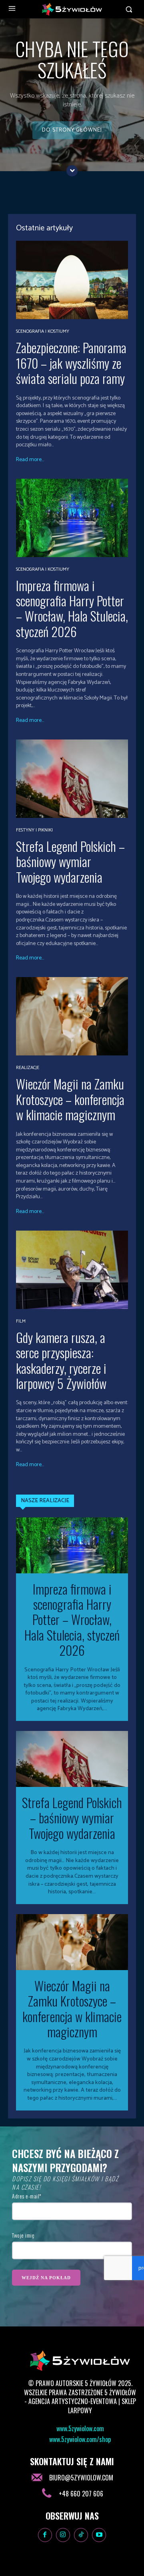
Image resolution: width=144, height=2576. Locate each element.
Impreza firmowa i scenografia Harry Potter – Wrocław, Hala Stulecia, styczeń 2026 (72, 608)
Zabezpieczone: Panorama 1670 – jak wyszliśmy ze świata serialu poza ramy (71, 363)
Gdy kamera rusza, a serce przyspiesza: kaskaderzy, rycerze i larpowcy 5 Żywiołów (61, 1360)
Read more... (30, 460)
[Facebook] (45, 2535)
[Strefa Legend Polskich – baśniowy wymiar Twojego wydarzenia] (72, 779)
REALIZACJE (28, 1068)
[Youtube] (99, 2535)
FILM (21, 1321)
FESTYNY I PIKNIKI (34, 830)
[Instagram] (63, 2535)
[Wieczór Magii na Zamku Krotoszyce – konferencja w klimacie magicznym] (72, 1016)
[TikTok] (81, 2535)
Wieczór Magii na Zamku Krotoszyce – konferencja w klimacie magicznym (70, 1099)
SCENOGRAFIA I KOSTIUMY (43, 332)
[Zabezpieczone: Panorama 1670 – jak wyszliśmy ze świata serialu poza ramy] (72, 280)
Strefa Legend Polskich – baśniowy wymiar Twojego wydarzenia (70, 861)
